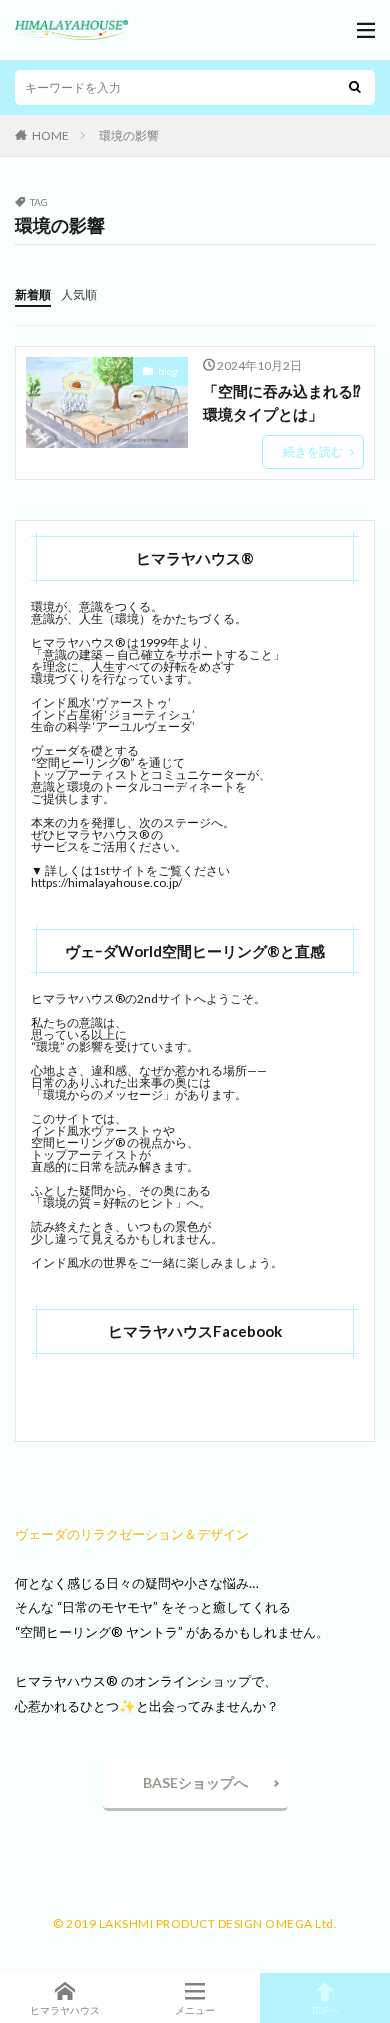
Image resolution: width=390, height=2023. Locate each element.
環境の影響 (129, 135)
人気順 (79, 294)
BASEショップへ (195, 1782)
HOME (50, 135)
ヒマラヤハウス (65, 2009)
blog (168, 371)
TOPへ (325, 2009)
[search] (355, 87)
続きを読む (313, 451)
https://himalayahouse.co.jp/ (106, 882)
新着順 (33, 294)
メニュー (195, 2009)
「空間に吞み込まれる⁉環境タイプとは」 (282, 402)
